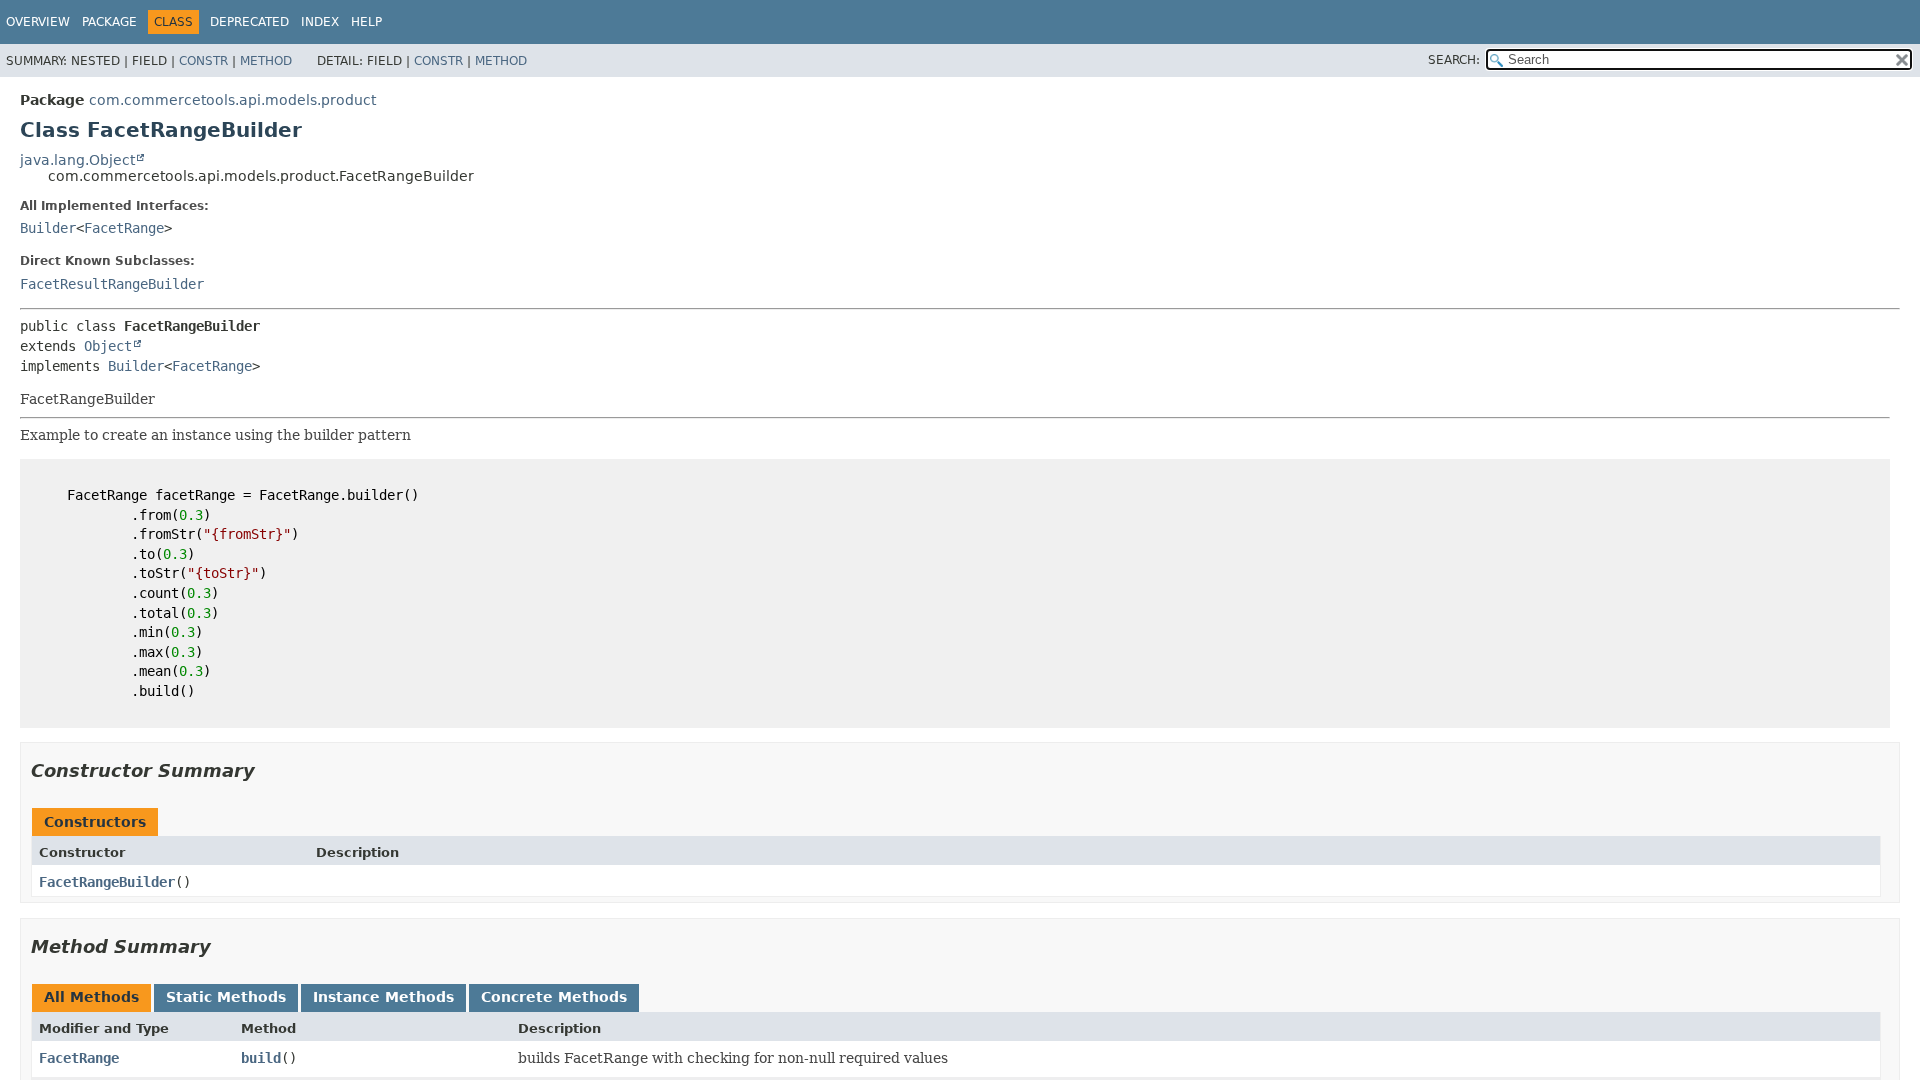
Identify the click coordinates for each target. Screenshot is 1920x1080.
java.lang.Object (77, 160)
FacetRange (124, 228)
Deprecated (249, 22)
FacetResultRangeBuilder (112, 284)
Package (109, 22)
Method (266, 61)
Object (108, 346)
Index (320, 22)
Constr (203, 61)
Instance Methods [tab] (383, 997)
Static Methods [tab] (226, 997)
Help (366, 22)
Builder (48, 228)
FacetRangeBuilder (107, 882)
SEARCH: (1454, 60)
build (261, 1058)
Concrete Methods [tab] (554, 997)
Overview (38, 22)
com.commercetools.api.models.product (232, 100)
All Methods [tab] (91, 997)
